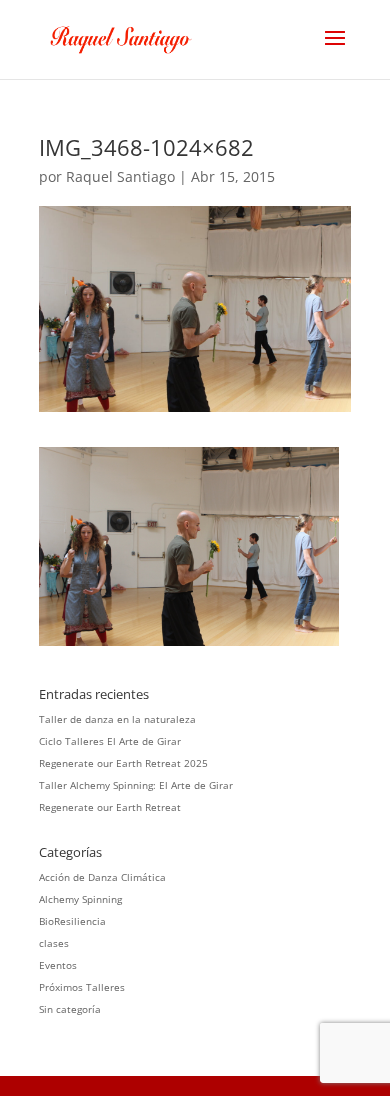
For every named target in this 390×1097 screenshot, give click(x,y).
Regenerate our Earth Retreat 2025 (123, 763)
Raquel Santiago (120, 176)
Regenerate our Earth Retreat (110, 807)
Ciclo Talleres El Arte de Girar (110, 741)
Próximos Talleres (82, 987)
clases (54, 943)
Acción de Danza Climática (102, 877)
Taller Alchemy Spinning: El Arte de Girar (136, 785)
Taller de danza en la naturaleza (117, 719)
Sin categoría (70, 1009)
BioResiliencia (72, 921)
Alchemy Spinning (80, 899)
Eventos (58, 965)
